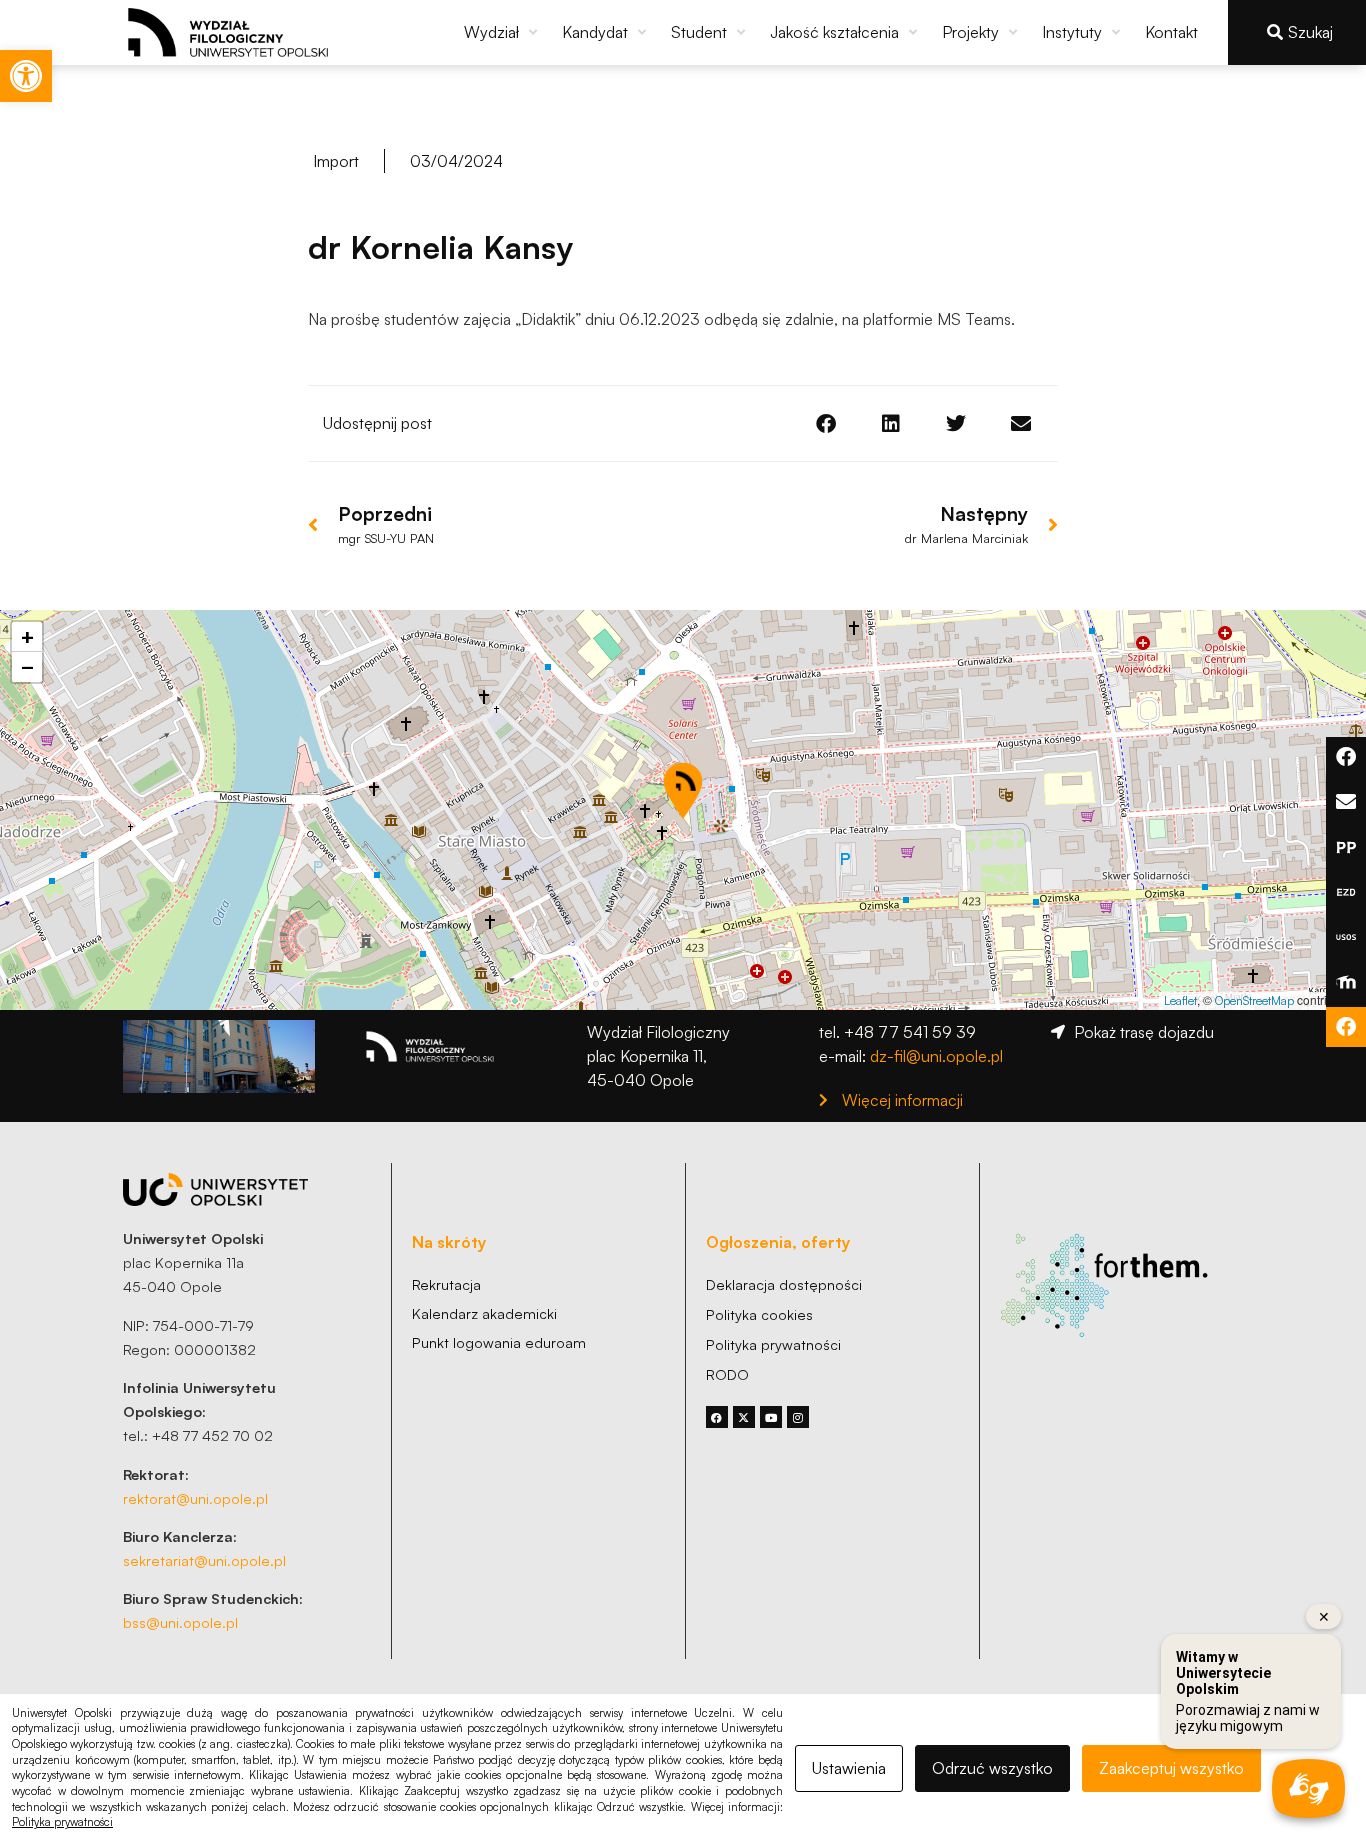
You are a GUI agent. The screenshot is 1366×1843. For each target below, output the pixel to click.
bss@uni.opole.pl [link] (180, 1622)
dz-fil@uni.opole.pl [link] (936, 1056)
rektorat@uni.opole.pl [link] (195, 1498)
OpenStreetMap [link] (1254, 1000)
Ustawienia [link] (849, 1768)
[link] (26, 76)
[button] (503, 32)
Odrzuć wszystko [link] (992, 1768)
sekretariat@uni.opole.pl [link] (204, 1560)
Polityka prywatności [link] (62, 1822)
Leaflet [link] (1180, 1000)
